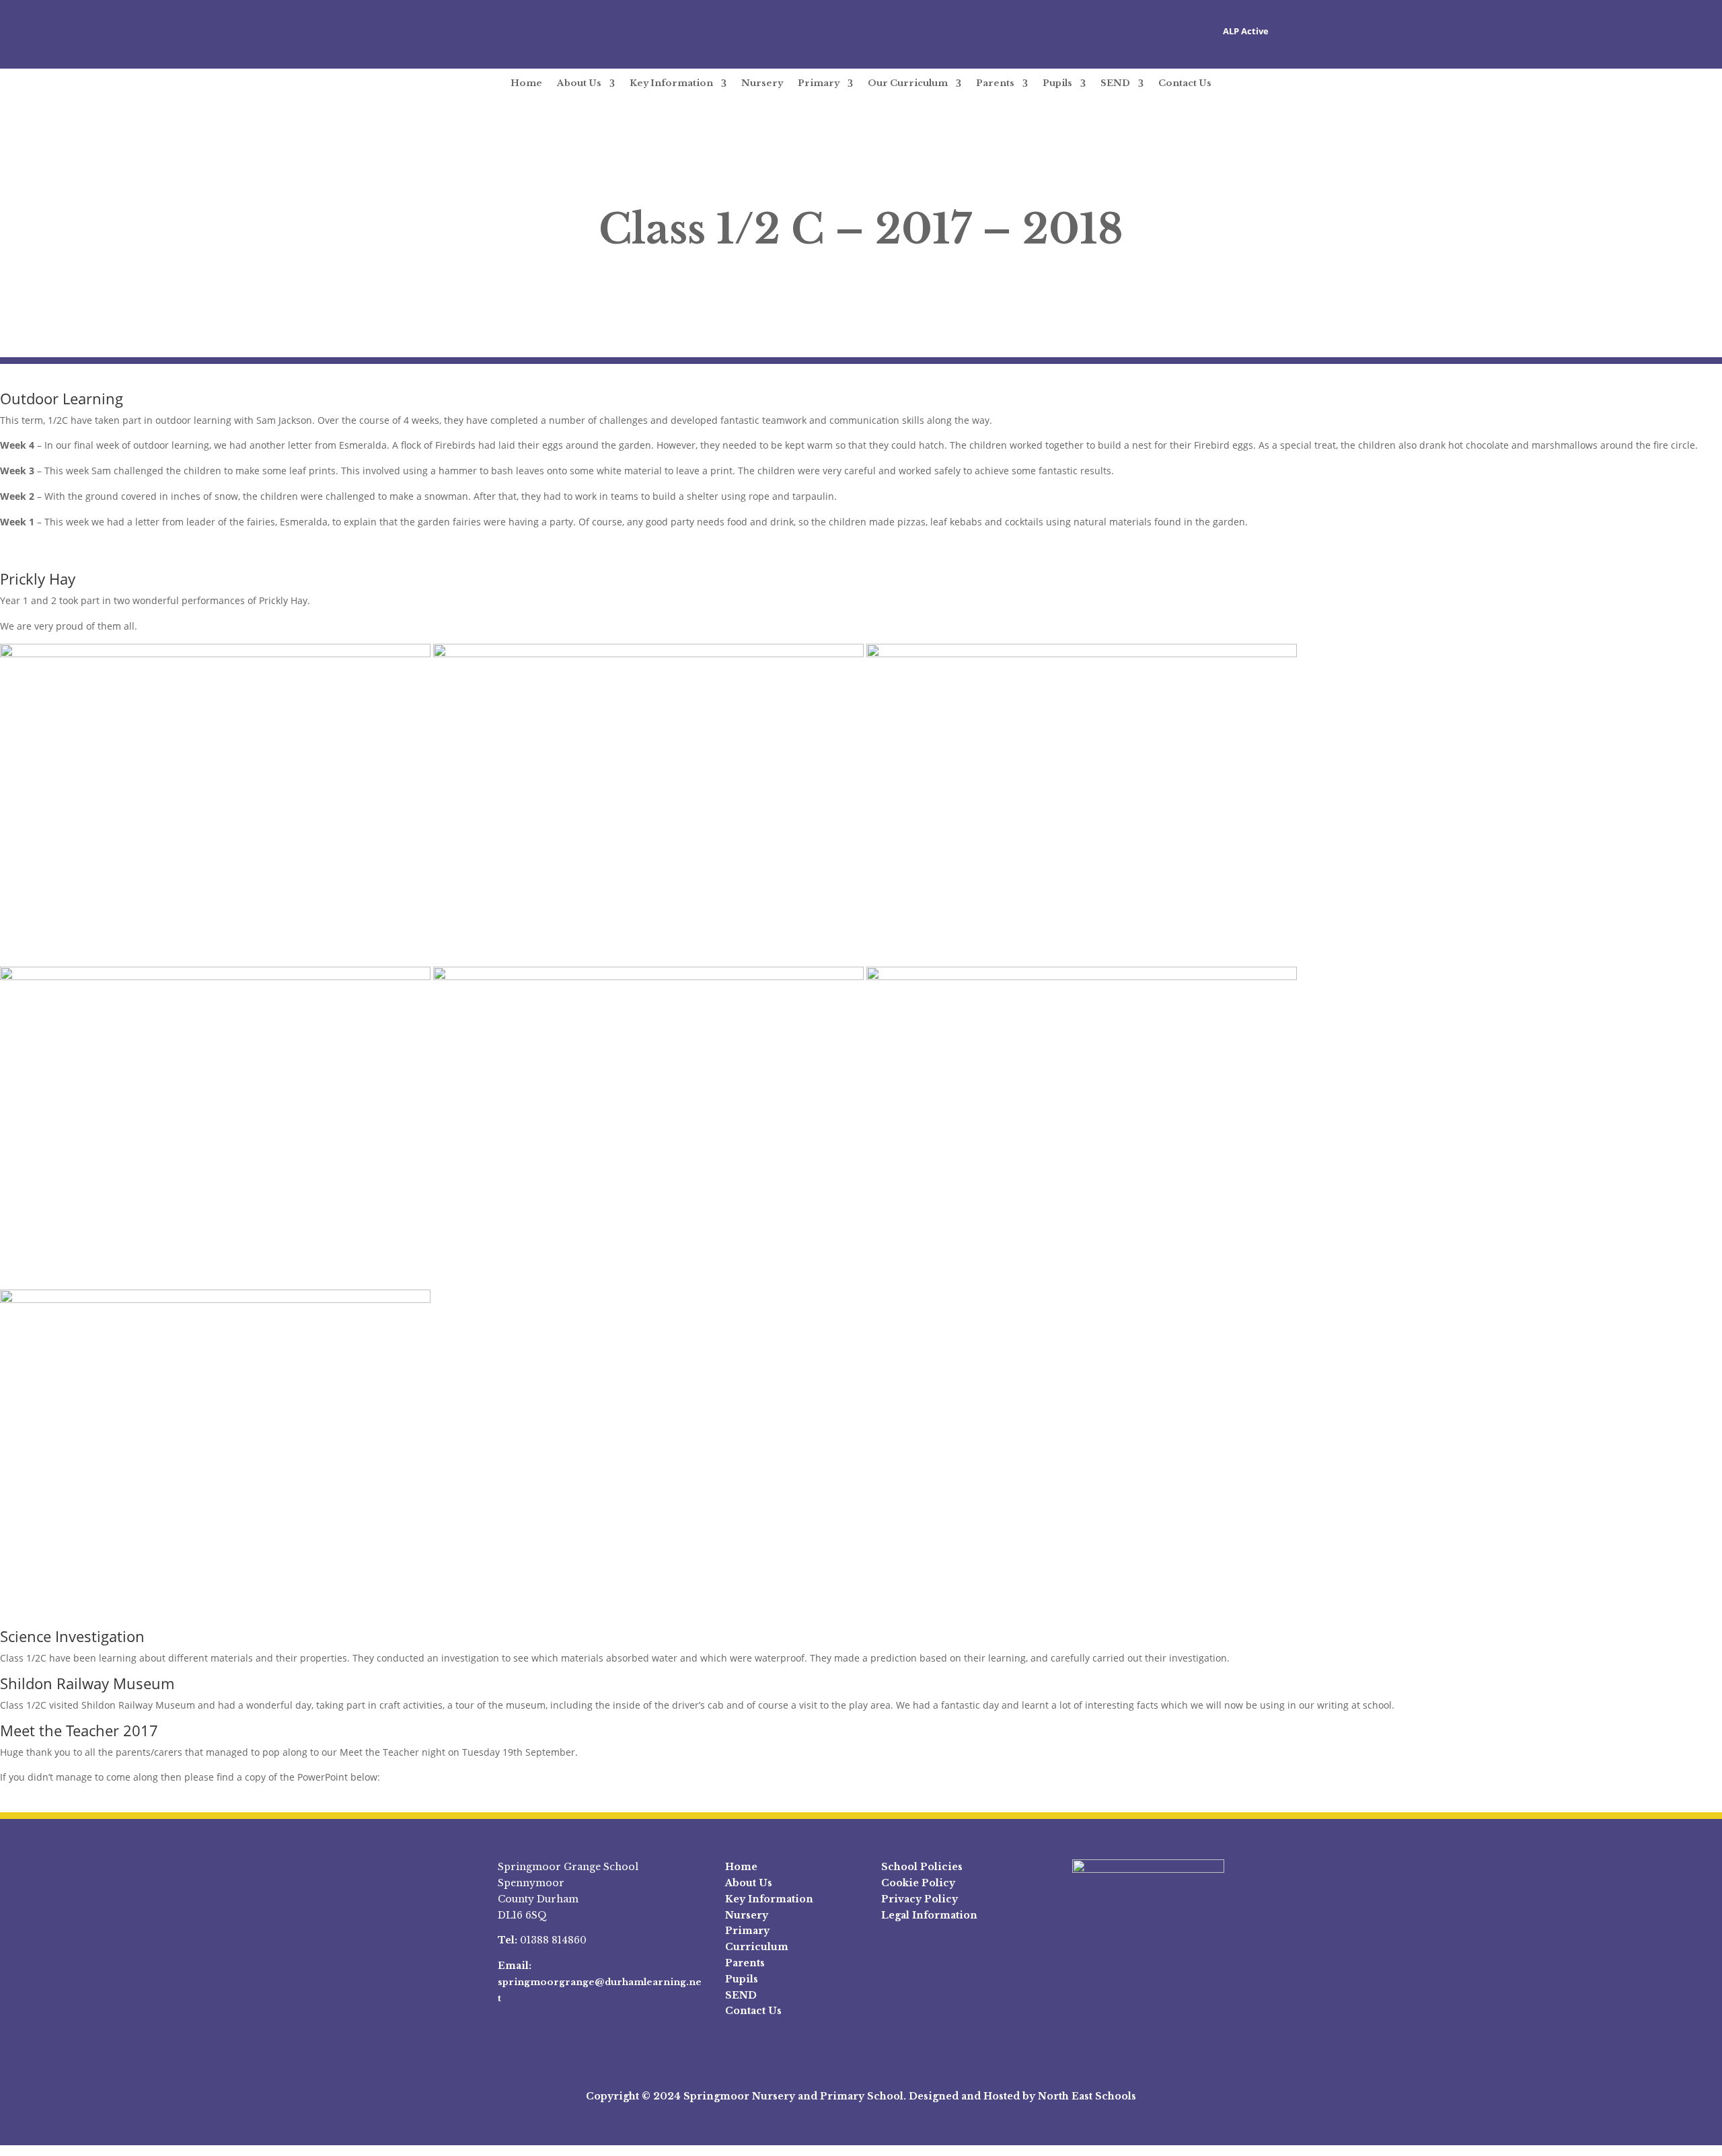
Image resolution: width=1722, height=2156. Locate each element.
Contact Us (1185, 83)
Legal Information (929, 1915)
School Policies (922, 1867)
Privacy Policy (920, 1899)
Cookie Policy (918, 1883)
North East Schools (1087, 2096)
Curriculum (757, 1947)
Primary (819, 83)
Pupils (1057, 83)
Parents (995, 83)
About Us (579, 83)
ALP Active (1246, 31)
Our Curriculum (908, 83)
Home (526, 83)
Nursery (762, 83)
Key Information (671, 83)
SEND (1115, 83)
